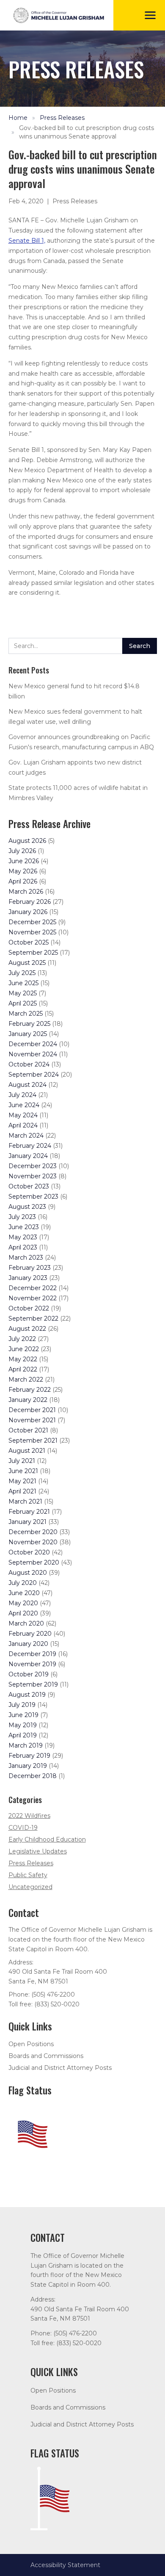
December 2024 (33, 1044)
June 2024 (24, 1105)
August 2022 (27, 1329)
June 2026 (24, 861)
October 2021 (28, 1430)
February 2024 (30, 1146)
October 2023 (29, 1186)
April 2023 (23, 1247)
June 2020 (24, 1593)
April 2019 (23, 1735)
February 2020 (30, 1634)
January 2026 (28, 912)
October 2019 (29, 1674)
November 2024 (33, 1054)
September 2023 (33, 1197)
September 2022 (33, 1318)
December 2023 (33, 1166)
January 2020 (28, 1644)
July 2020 (23, 1583)
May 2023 (23, 1237)
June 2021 (23, 1471)
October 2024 (29, 1064)
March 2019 (26, 1745)
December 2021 (32, 1410)
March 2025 (26, 1014)
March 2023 (26, 1258)
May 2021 (22, 1481)
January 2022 (28, 1400)
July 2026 (22, 851)
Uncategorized (30, 1887)
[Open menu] (150, 15)
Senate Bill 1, (27, 241)
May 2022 (23, 1359)
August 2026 (27, 841)
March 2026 (26, 892)
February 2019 (29, 1756)
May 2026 (23, 871)
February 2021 (29, 1512)
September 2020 (34, 1562)
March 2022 (26, 1379)
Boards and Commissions (46, 2056)
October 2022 (29, 1308)
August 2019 (27, 1695)
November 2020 (33, 1542)
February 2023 (30, 1268)
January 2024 (28, 1156)
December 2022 (33, 1288)
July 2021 (22, 1461)
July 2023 (22, 1217)
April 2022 (23, 1369)
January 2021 (27, 1522)
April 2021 (22, 1491)
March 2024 (26, 1136)
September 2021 (33, 1440)
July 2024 (22, 1095)
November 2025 (32, 932)
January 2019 (28, 1766)
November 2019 (32, 1664)
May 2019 (23, 1725)
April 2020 (23, 1613)
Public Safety (28, 1875)
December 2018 (33, 1776)
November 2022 (33, 1298)
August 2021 (27, 1451)
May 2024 (23, 1115)
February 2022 (30, 1390)
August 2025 (27, 963)
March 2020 (26, 1623)
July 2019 (22, 1705)
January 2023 (28, 1278)
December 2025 (32, 922)
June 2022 (24, 1349)
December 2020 (33, 1532)
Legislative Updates (38, 1851)
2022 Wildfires (29, 1816)
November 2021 (32, 1420)
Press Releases (62, 118)
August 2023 (27, 1207)
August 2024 (27, 1085)
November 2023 (33, 1176)
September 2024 (34, 1075)
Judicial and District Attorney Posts (60, 2068)
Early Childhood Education (47, 1839)
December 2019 (32, 1654)
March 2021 (25, 1501)
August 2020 (28, 1573)
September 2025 (33, 953)
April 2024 (23, 1125)
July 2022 (22, 1339)
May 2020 (23, 1603)
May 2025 (23, 993)
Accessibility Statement (65, 2565)
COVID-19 (23, 1828)
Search (140, 646)
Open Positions (31, 2044)
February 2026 (30, 902)
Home (18, 118)
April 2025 (23, 1003)
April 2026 (23, 881)
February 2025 (29, 1024)
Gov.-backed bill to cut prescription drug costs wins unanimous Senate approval (87, 132)
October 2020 (29, 1552)
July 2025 (22, 973)
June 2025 (23, 983)
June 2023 (24, 1227)
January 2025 (28, 1034)
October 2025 (29, 942)
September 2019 (33, 1684)
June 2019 (23, 1715)
